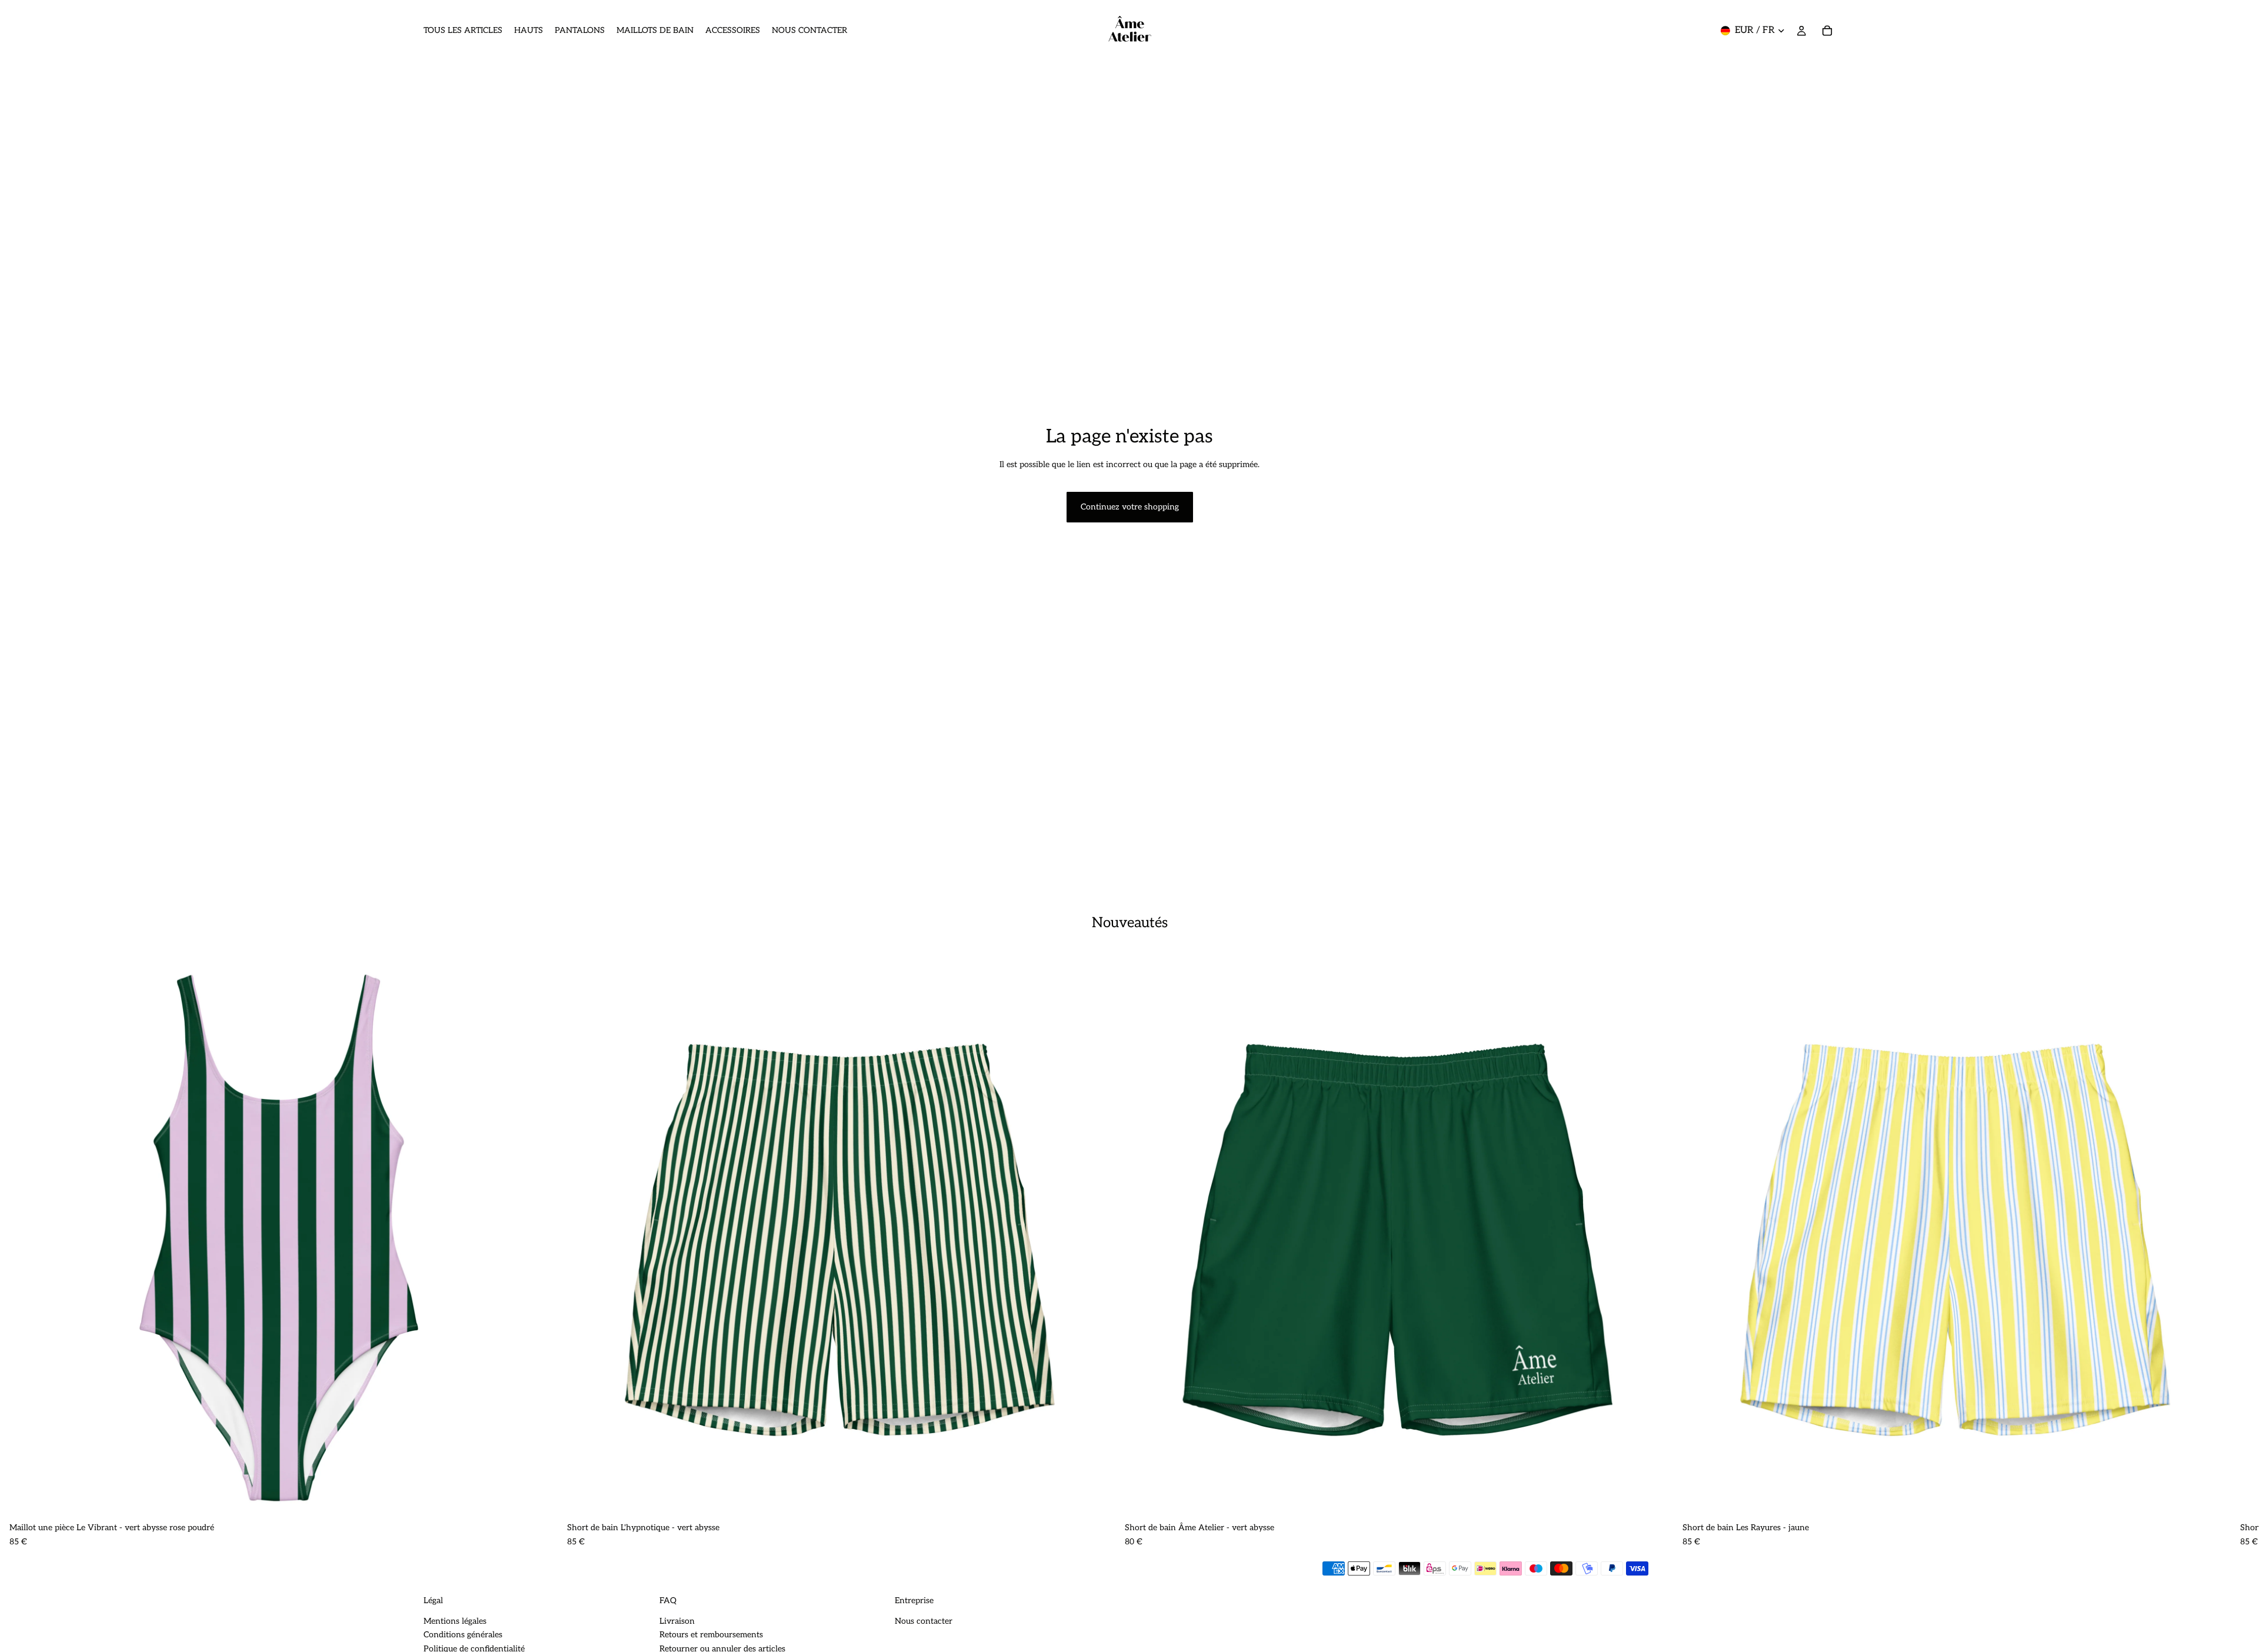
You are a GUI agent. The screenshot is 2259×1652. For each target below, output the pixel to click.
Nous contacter (924, 1621)
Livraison (677, 1621)
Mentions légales (455, 1621)
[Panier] (1827, 31)
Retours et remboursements (711, 1635)
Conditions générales (463, 1635)
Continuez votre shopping (1130, 507)
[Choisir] (539, 1499)
